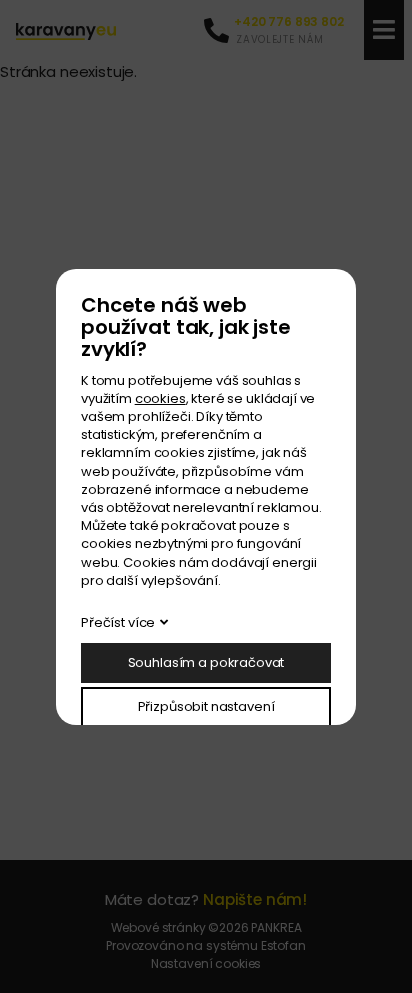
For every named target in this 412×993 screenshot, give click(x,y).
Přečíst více (118, 622)
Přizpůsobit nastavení (206, 706)
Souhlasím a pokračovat (206, 662)
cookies (160, 398)
